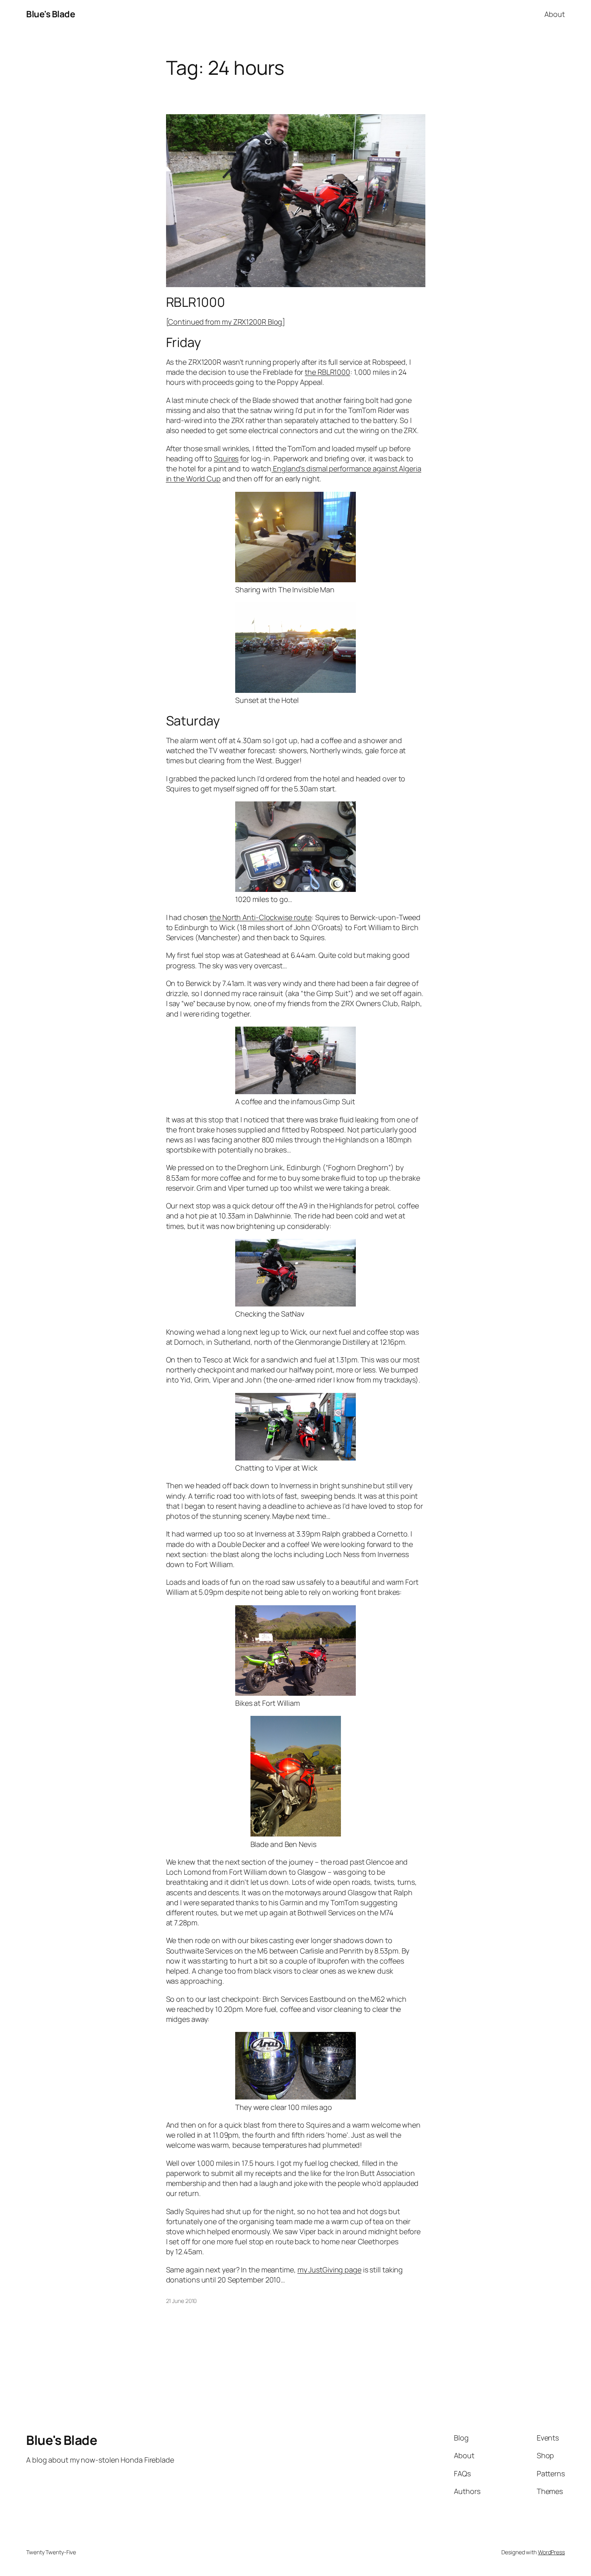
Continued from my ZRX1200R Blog (225, 322)
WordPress (551, 2552)
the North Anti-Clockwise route (261, 917)
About (555, 14)
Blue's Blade (50, 14)
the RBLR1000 (327, 372)
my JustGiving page (329, 2270)
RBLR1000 (196, 302)
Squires (226, 458)
